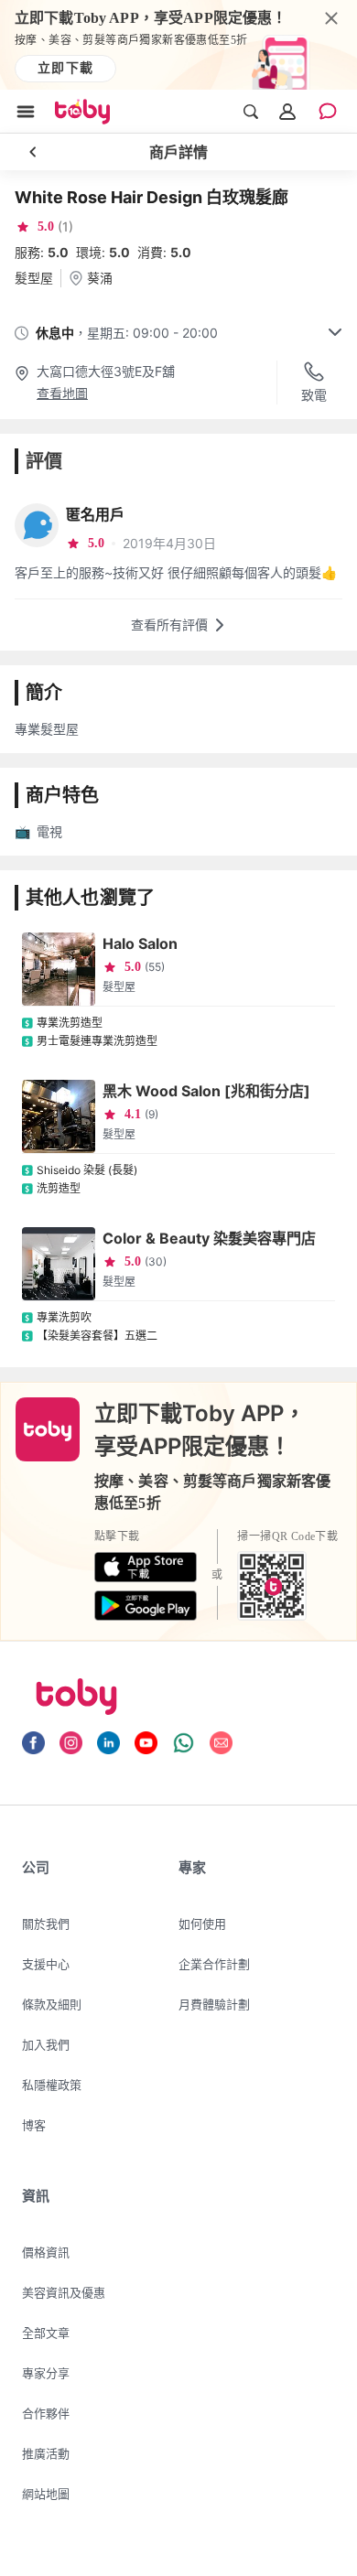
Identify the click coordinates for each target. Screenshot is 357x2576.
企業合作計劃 (214, 1964)
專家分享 (46, 2373)
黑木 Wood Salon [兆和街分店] (206, 1091)
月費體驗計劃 (214, 2004)
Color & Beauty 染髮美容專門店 (209, 1238)
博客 (34, 2125)
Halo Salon (140, 943)
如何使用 (202, 1924)
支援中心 (46, 1964)
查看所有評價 (169, 625)
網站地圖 (46, 2494)
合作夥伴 (46, 2413)
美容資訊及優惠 (64, 2292)
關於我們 (46, 1924)
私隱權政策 (52, 2085)
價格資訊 (46, 2252)
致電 (314, 395)
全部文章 (46, 2333)
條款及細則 (52, 2004)
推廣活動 (46, 2453)
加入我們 (46, 2044)
